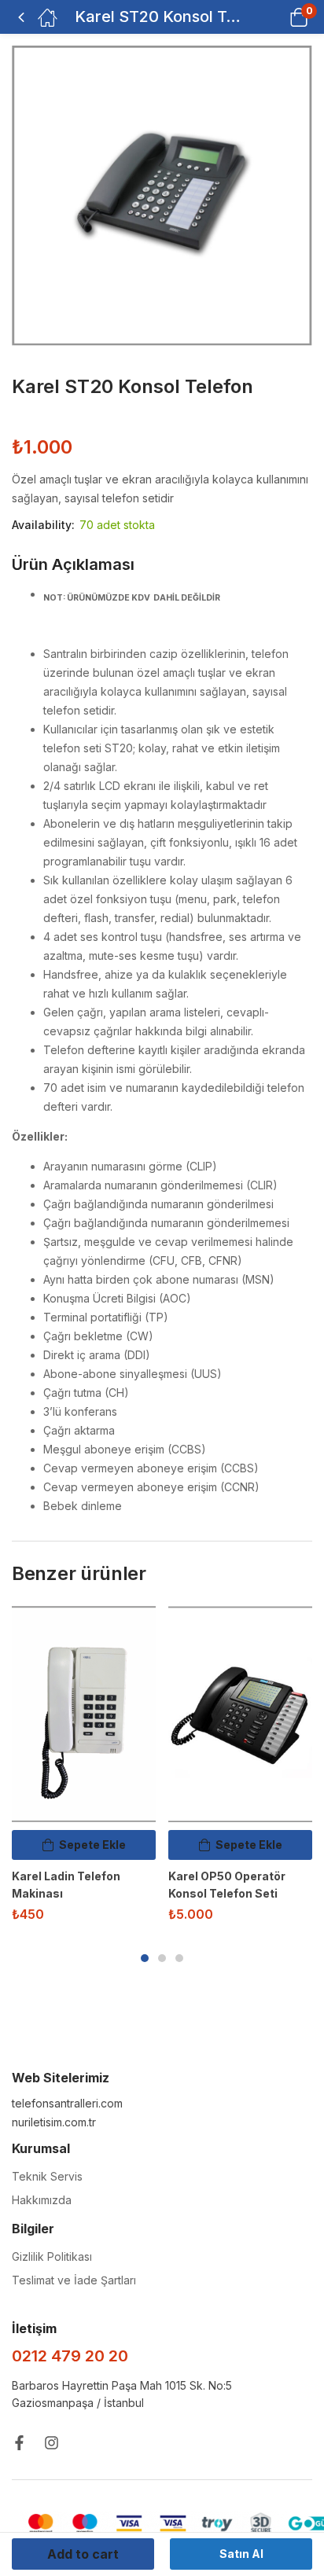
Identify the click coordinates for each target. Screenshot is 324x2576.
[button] (279, 17)
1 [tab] (145, 1958)
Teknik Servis (47, 2176)
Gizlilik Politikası (52, 2256)
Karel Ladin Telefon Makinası (66, 1885)
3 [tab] (179, 1958)
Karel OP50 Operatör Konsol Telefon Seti (227, 1885)
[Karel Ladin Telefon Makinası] (84, 1714)
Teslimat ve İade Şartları (74, 2280)
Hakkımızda (42, 2200)
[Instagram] (52, 2443)
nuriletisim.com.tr (54, 2122)
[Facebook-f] (19, 2443)
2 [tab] (162, 1958)
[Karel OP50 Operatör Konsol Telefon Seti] (240, 1714)
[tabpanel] (84, 1770)
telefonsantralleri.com (67, 2103)
